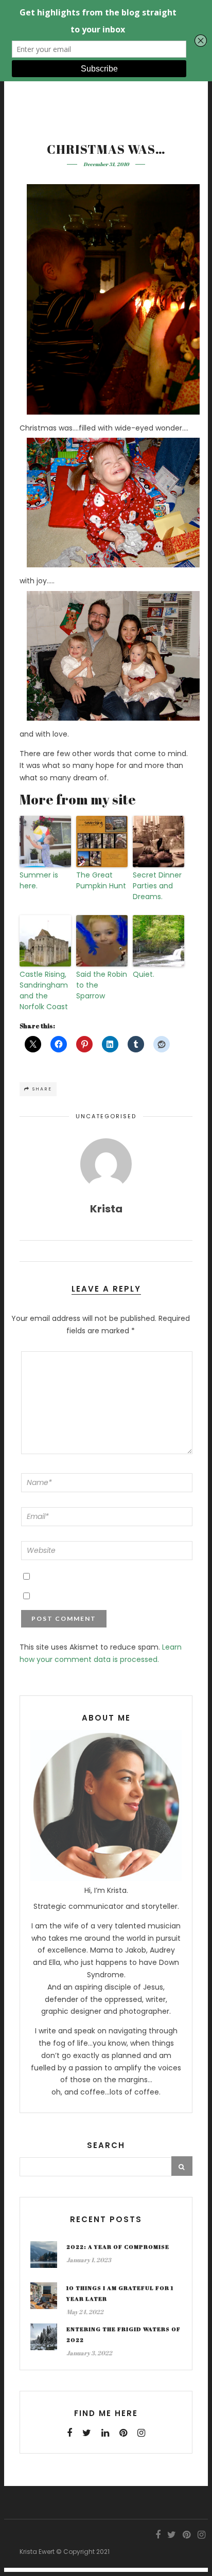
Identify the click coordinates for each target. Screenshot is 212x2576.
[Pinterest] (123, 2433)
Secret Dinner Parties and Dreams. (157, 886)
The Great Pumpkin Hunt (101, 880)
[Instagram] (141, 2433)
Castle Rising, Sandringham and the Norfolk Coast (44, 990)
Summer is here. (39, 880)
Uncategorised (106, 1116)
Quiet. (144, 974)
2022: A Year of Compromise (118, 2247)
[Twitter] (87, 2433)
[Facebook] (69, 2433)
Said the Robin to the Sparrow (102, 985)
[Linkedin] (105, 2433)
